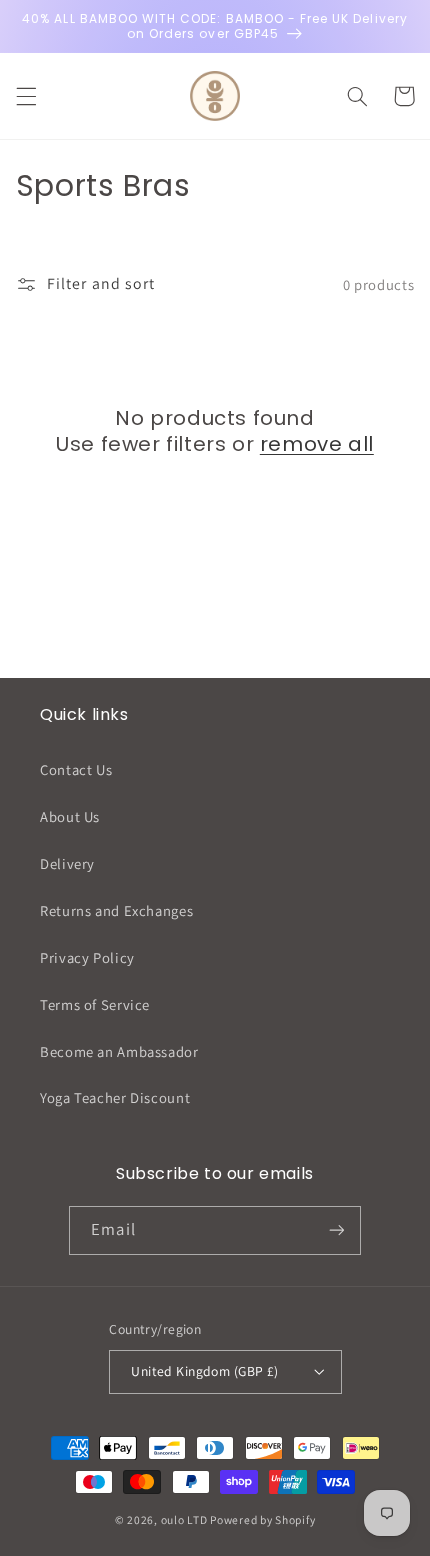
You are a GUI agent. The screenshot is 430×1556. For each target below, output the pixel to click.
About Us (70, 816)
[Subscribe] (336, 1230)
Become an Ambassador (119, 1051)
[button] (26, 96)
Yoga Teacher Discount (115, 1097)
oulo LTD (184, 1519)
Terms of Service (95, 1004)
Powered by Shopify (262, 1519)
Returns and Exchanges (116, 910)
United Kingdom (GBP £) (204, 1371)
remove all (317, 444)
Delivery (67, 863)
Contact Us (76, 769)
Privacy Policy (87, 957)
